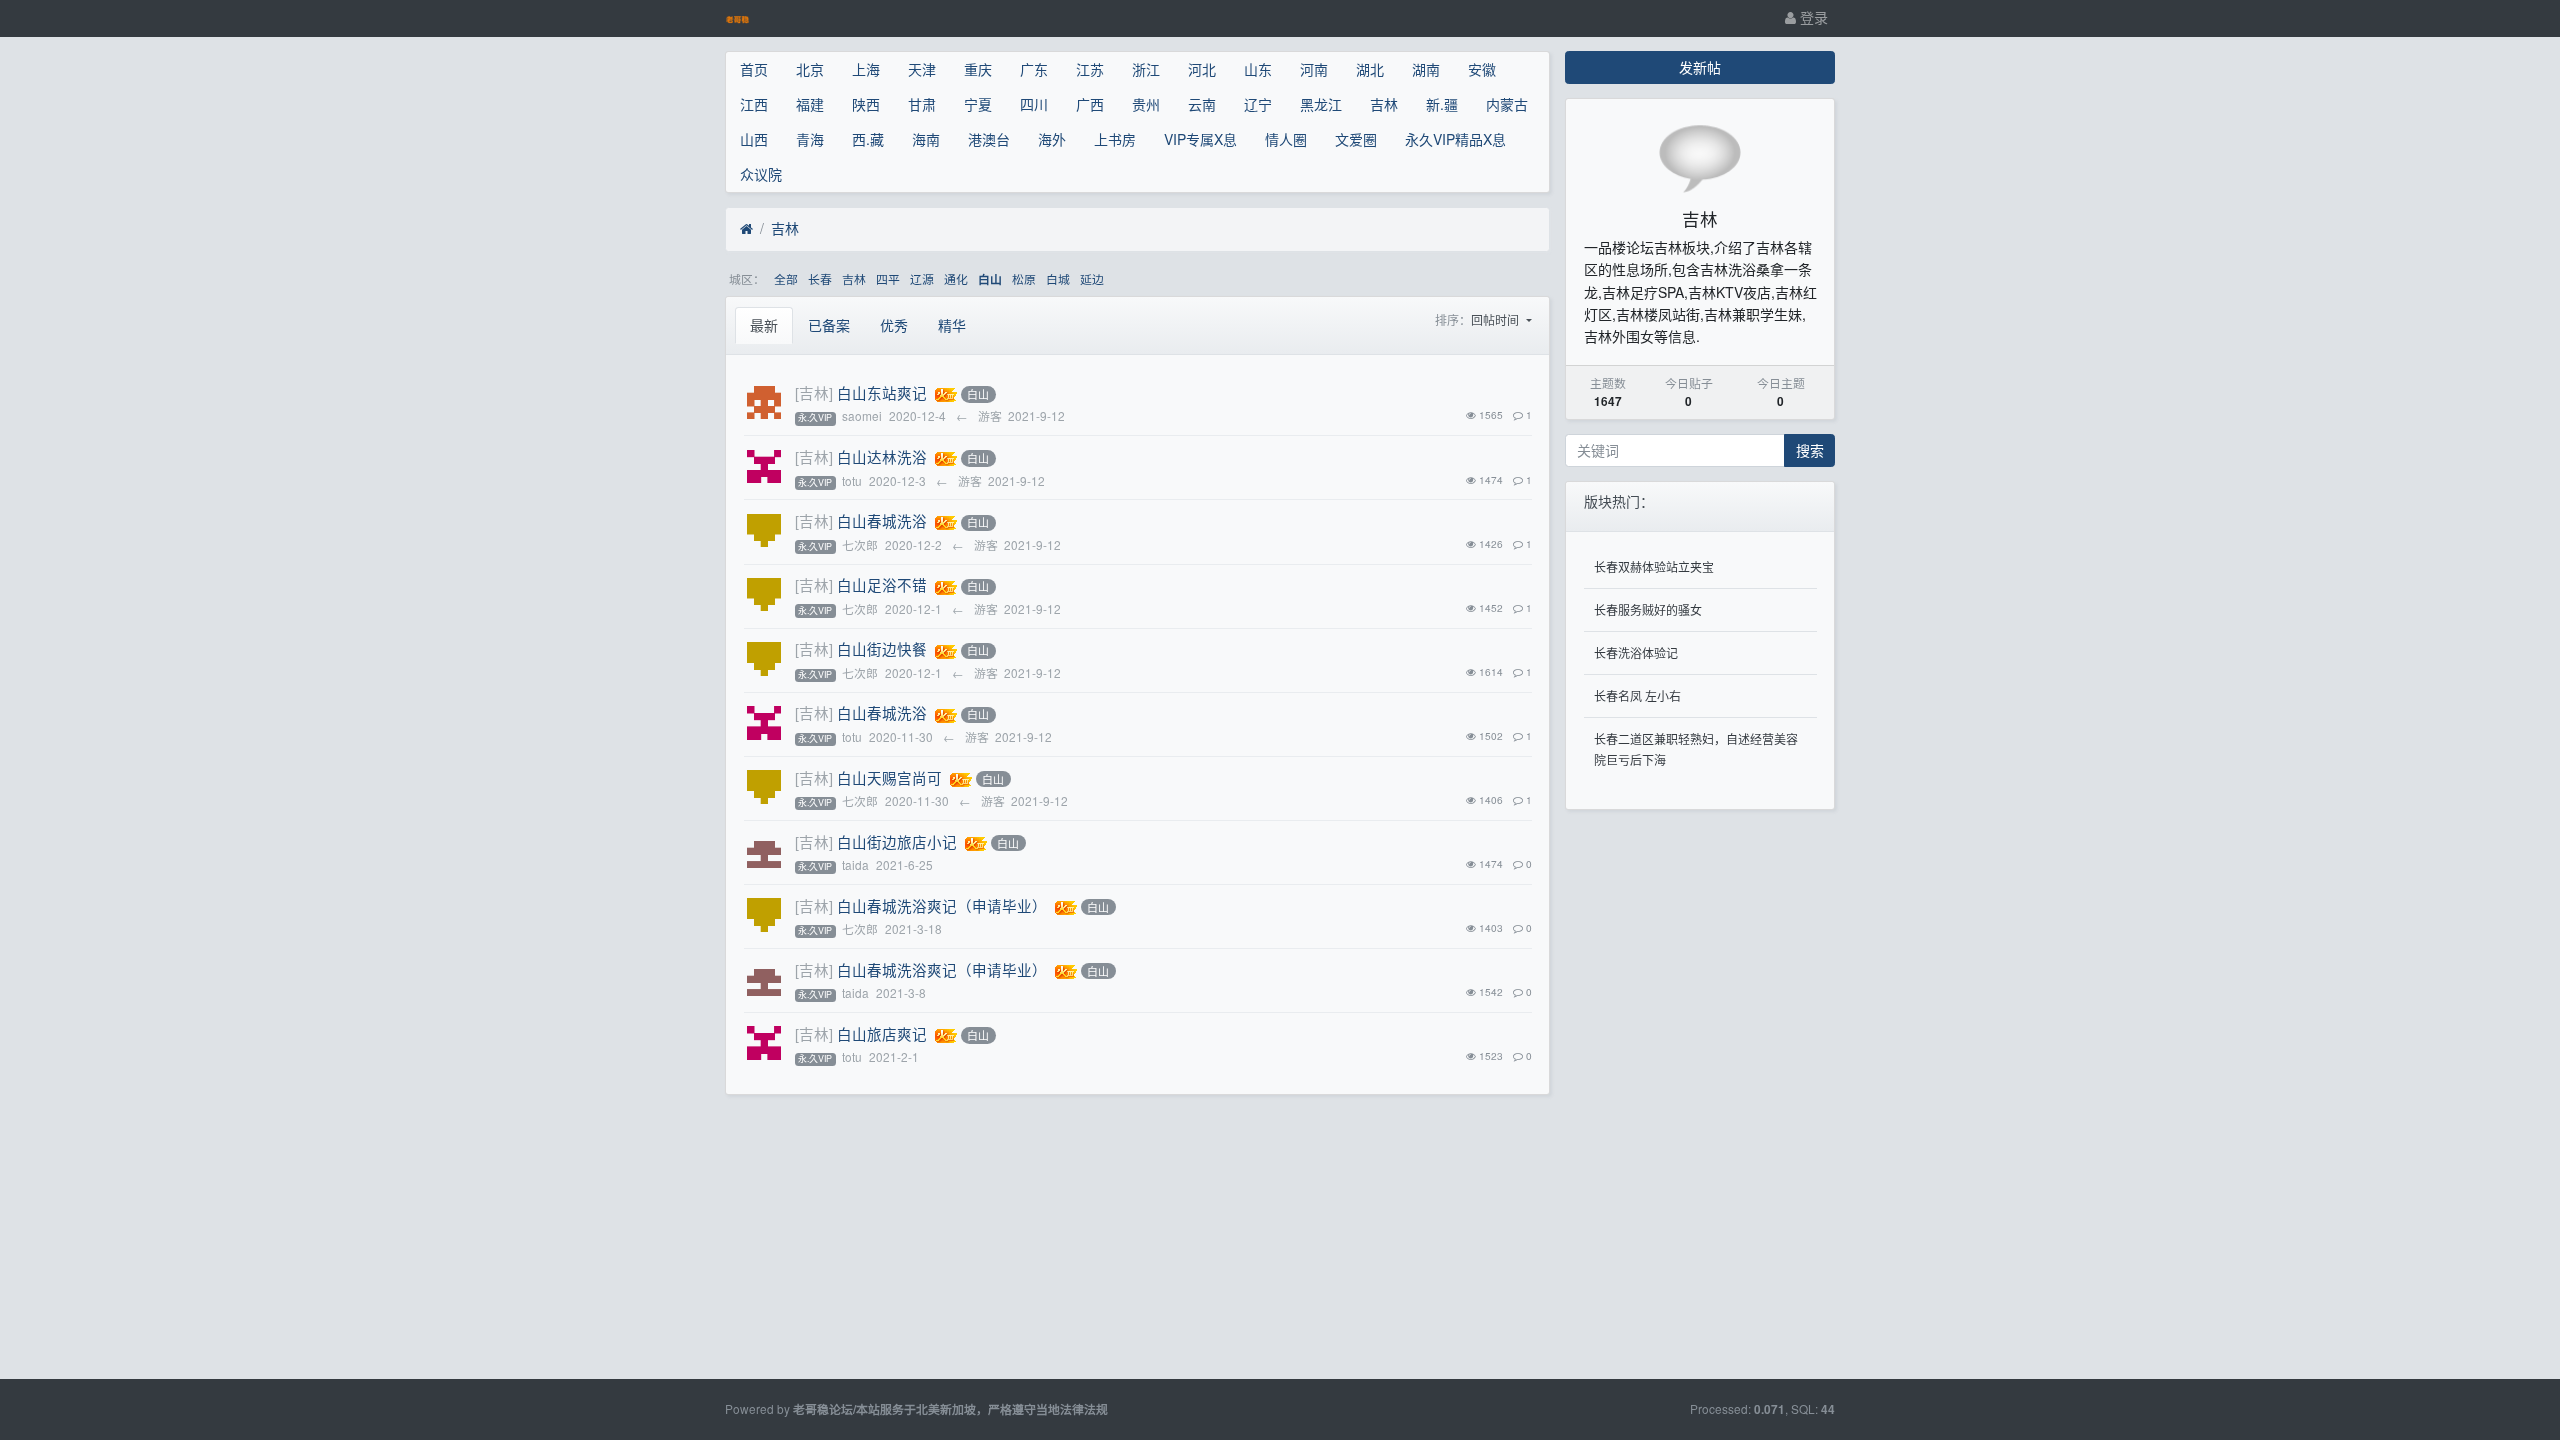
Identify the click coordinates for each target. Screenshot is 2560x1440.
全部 (786, 278)
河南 (1314, 69)
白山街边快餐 (882, 648)
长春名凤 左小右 (1637, 695)
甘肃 (922, 104)
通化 (956, 278)
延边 (1092, 278)
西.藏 (868, 139)
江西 (754, 104)
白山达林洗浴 (882, 456)
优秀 (894, 325)
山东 (1258, 69)
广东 (1034, 69)
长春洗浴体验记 (1636, 652)
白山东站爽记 (882, 392)
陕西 (866, 104)
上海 (866, 69)
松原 (1024, 278)
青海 (810, 139)
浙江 (1146, 69)
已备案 (829, 325)
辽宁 (1258, 104)
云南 (1202, 104)
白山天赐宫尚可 (889, 777)
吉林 (1384, 104)
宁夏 (978, 104)
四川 (1034, 104)
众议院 (761, 174)
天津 (922, 69)
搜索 (1810, 450)
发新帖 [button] (1700, 67)
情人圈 (1286, 139)
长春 (820, 278)
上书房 (1115, 139)
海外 (1052, 139)
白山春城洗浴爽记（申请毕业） (942, 905)
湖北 (1370, 69)
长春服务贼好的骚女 (1648, 609)
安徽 (1482, 69)
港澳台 (989, 139)
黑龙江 (1321, 104)
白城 (1058, 278)
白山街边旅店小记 (897, 841)
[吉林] (814, 392)
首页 (754, 69)
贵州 (1146, 104)
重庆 (978, 69)
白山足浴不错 (882, 584)
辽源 (922, 278)
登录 (1812, 17)
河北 (1202, 69)
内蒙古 (1507, 104)
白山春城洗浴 (882, 520)
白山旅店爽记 (882, 1033)
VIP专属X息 (1200, 139)
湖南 (1426, 69)
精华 (952, 325)
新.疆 (1442, 104)
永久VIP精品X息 (1455, 139)
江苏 (1090, 69)
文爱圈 (1356, 139)
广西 (1090, 104)
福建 (810, 104)
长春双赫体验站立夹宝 (1654, 566)
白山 (990, 279)
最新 (764, 325)
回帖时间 (1496, 319)
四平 (888, 278)
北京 (810, 69)
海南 (926, 139)
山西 (754, 139)
